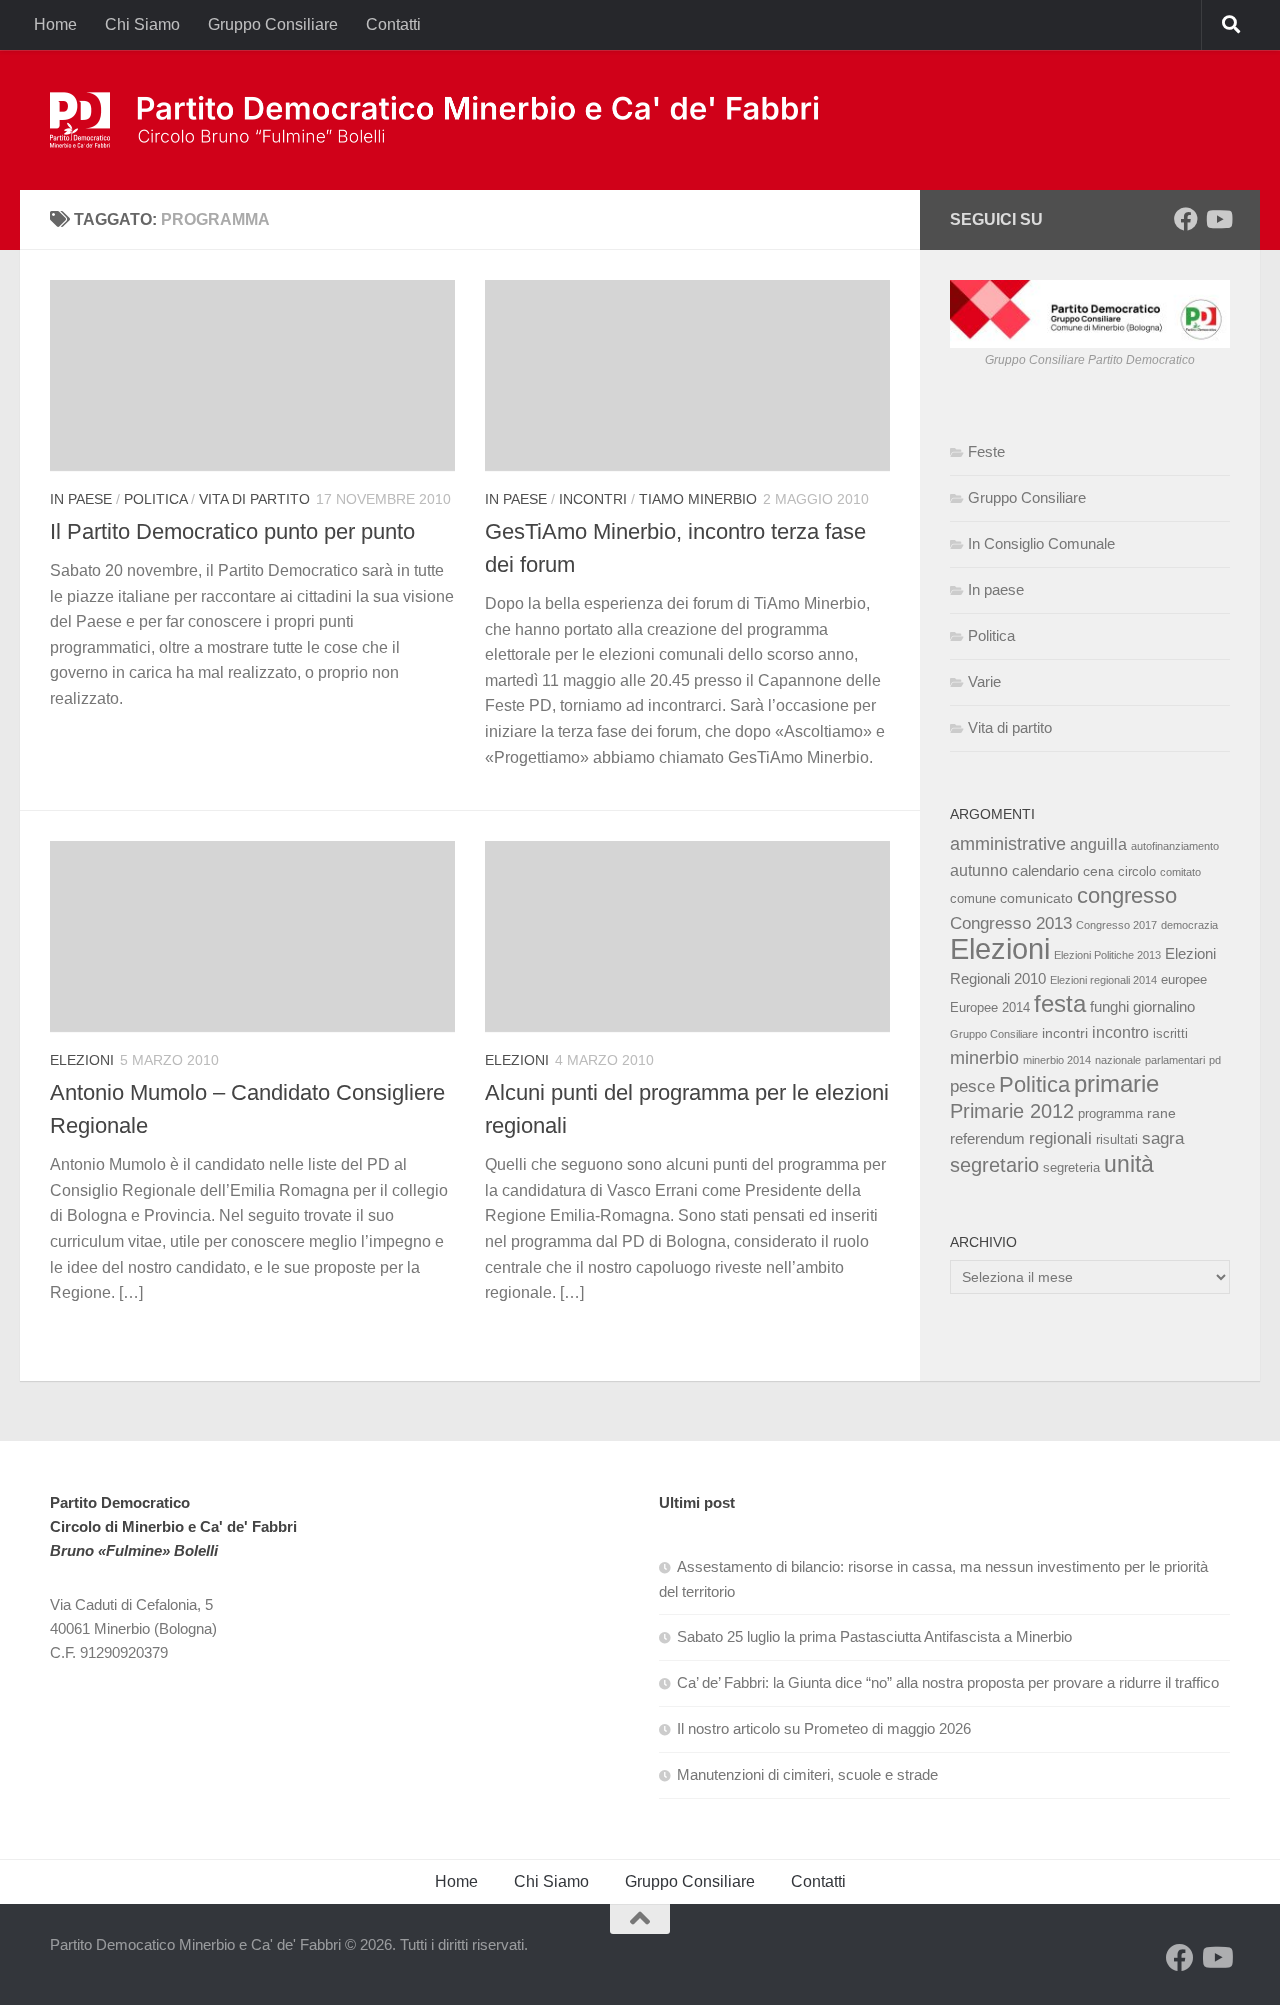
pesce (972, 1086)
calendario (1045, 870)
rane (1161, 1113)
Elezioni (82, 1060)
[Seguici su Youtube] (1218, 219)
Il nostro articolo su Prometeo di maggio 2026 (824, 1728)
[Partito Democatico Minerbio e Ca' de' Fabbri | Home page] (437, 120)
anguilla (1098, 844)
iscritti (1170, 1034)
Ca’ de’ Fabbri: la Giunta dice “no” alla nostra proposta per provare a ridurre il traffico (948, 1682)
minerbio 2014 (1057, 1060)
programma (1110, 1114)
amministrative (1008, 844)
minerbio (984, 1058)
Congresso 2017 (1116, 925)
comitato (1180, 872)
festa (1060, 1003)
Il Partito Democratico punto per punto (232, 531)
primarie (1116, 1083)
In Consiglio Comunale (1041, 543)
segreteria (1071, 1168)
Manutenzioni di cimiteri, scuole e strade (807, 1774)
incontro (1120, 1032)
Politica (155, 499)
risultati (1117, 1140)
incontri (1065, 1033)
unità (1129, 1164)
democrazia (1189, 925)
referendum (987, 1138)
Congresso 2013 (1011, 923)
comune (973, 899)
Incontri (593, 499)
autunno (979, 870)
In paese (81, 499)
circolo (1137, 872)
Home (55, 24)
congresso (1127, 895)
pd (1215, 1060)
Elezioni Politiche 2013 (1107, 955)
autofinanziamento (1175, 846)
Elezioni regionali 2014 (1103, 980)
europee (1184, 980)
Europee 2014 (990, 1008)
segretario (994, 1165)
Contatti (393, 24)
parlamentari (1175, 1060)
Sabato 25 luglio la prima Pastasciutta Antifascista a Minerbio (874, 1636)
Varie (984, 681)
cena (1098, 871)
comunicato (1036, 898)
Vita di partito (254, 499)
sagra (1163, 1138)
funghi (1109, 1006)
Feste (986, 451)
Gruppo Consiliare (273, 24)
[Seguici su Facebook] (1186, 219)
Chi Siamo (142, 24)
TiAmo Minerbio (698, 499)
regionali (1060, 1138)
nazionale (1118, 1060)
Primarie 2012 (1012, 1111)
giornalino (1164, 1006)
